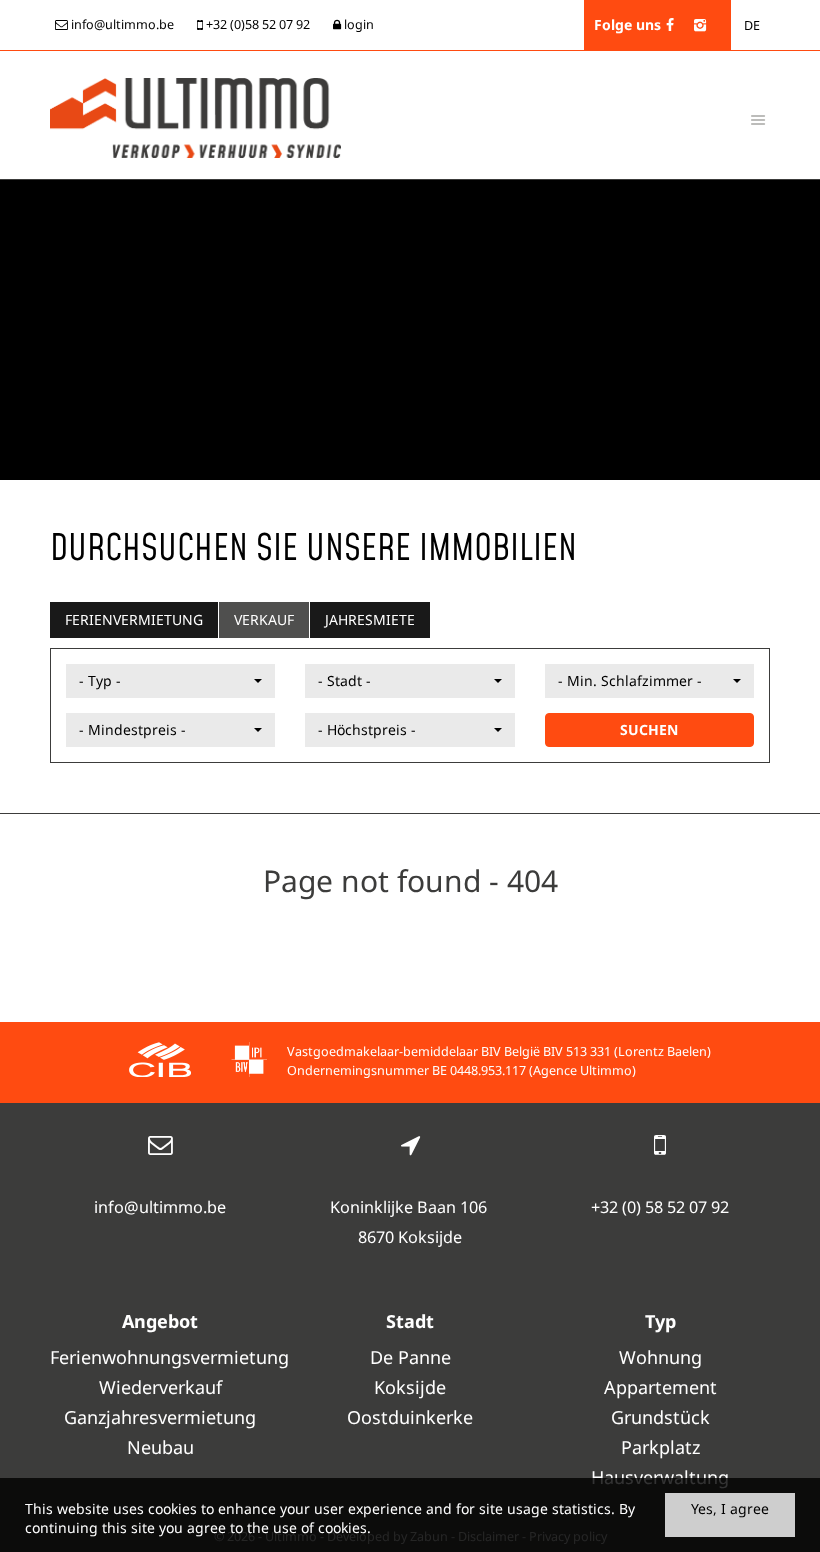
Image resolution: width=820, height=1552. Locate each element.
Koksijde (410, 1387)
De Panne (410, 1357)
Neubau (160, 1447)
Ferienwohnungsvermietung (160, 1357)
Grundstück (660, 1417)
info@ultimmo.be (160, 1207)
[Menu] (758, 119)
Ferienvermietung (134, 619)
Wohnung (660, 1357)
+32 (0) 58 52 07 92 (660, 1207)
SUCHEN (649, 729)
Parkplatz (660, 1447)
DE (752, 25)
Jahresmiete (370, 619)
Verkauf (264, 619)
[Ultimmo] (195, 116)
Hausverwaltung (660, 1477)
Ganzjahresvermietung (160, 1417)
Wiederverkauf (160, 1387)
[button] (170, 681)
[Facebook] (670, 24)
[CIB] (160, 1062)
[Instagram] (700, 24)
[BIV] (249, 1062)
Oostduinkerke (410, 1417)
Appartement (660, 1387)
